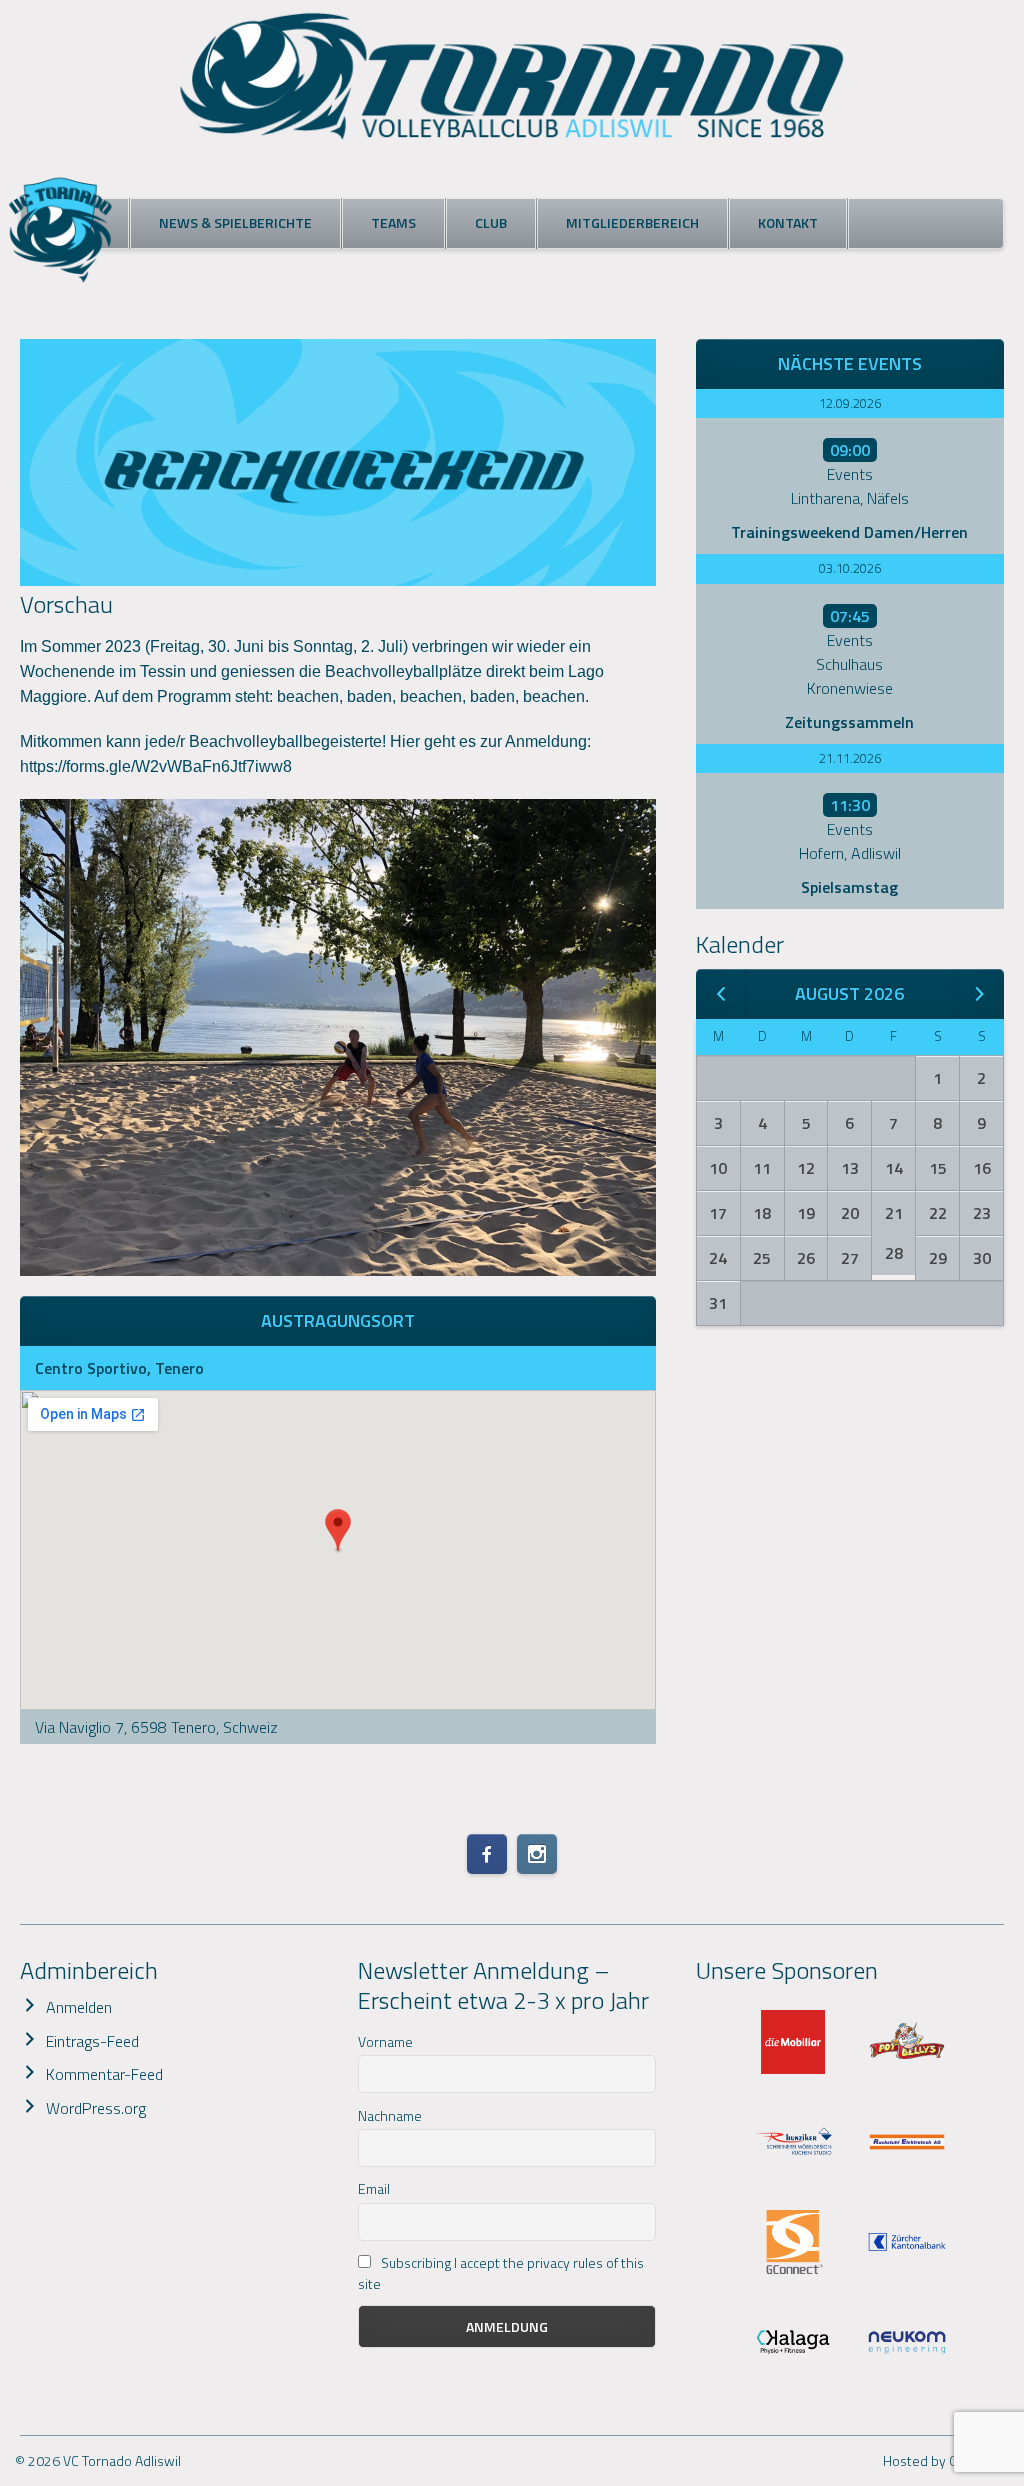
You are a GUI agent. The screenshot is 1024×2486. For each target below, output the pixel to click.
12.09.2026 (850, 403)
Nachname (390, 2115)
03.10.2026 (850, 568)
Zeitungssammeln (849, 722)
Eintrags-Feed (92, 2041)
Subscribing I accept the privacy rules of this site (501, 2273)
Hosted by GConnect (946, 2460)
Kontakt (788, 222)
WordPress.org (96, 2108)
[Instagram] (537, 1854)
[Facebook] (487, 1854)
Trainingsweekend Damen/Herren (849, 532)
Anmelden (79, 2007)
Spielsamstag (849, 887)
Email (374, 2188)
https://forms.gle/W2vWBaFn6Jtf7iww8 (156, 766)
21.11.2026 (850, 758)
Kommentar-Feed (104, 2074)
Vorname (385, 2041)
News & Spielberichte (235, 222)
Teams (393, 222)
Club (491, 222)
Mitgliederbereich (632, 222)
